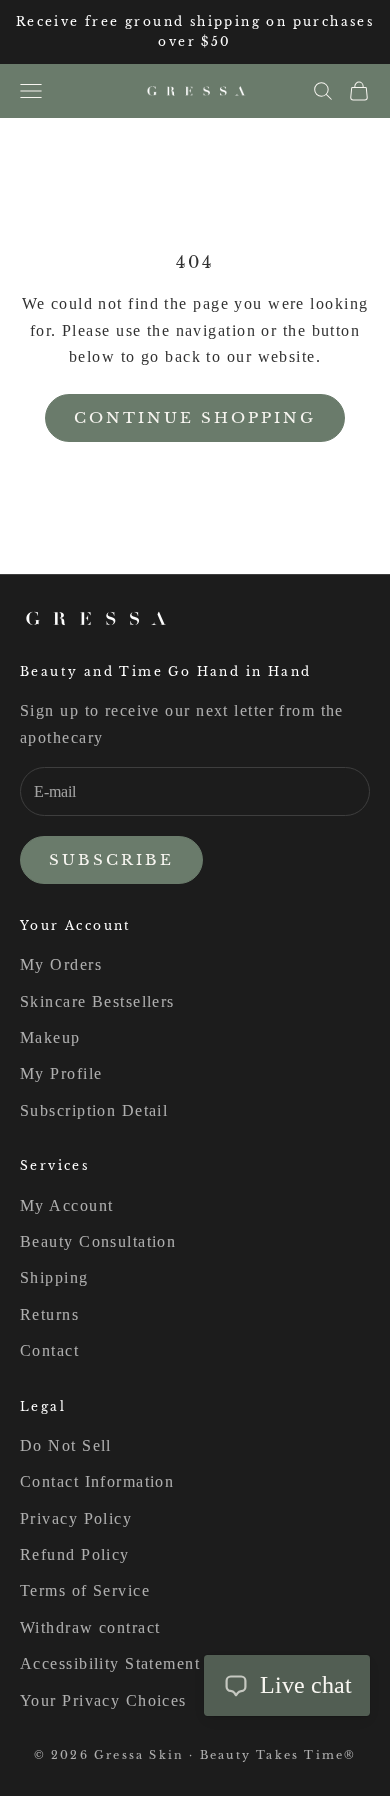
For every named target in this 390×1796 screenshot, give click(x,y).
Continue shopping (195, 417)
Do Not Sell (66, 1445)
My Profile (61, 1073)
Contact (49, 1350)
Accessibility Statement (110, 1663)
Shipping (54, 1277)
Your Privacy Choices (103, 1700)
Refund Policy (75, 1554)
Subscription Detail (94, 1110)
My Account (66, 1205)
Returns (49, 1314)
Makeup (50, 1037)
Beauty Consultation (98, 1241)
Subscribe (111, 859)
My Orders (61, 964)
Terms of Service (85, 1590)
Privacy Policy (76, 1518)
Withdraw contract (90, 1627)
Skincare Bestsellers (97, 1001)
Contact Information (97, 1481)
